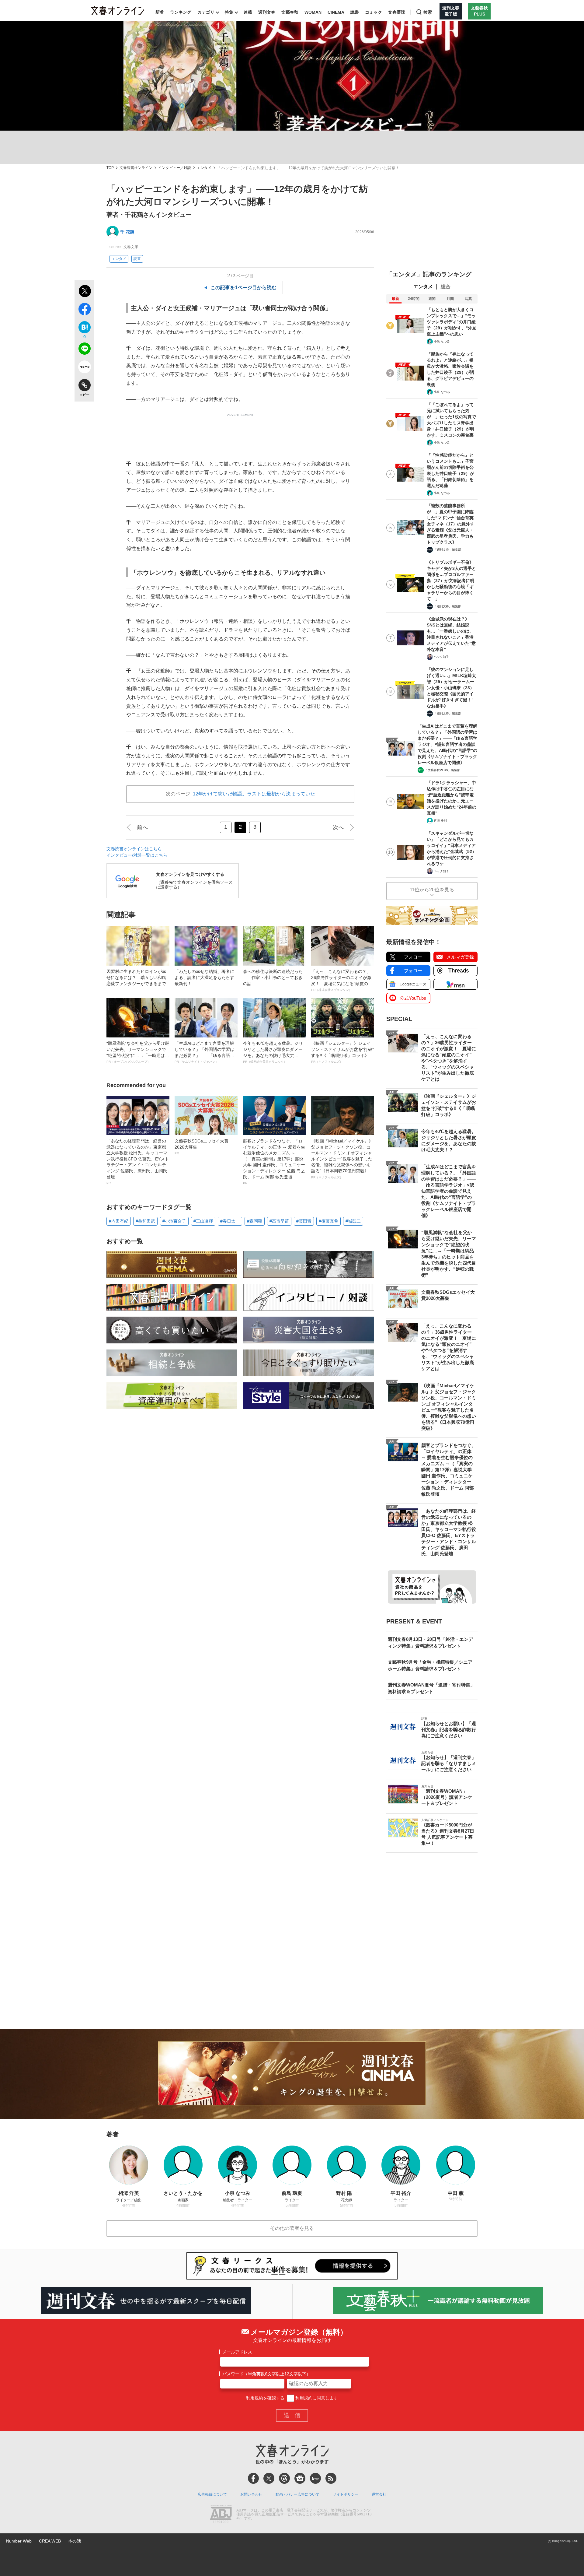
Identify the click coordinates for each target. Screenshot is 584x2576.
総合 (446, 287)
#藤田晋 (304, 1221)
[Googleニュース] (300, 2478)
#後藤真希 (328, 1221)
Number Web (19, 2541)
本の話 (75, 2541)
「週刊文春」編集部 (447, 550)
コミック (374, 12)
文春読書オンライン (136, 168)
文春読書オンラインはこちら (134, 849)
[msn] (315, 2478)
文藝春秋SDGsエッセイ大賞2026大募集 (202, 1147)
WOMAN (313, 12)
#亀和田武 (145, 1221)
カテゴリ (206, 12)
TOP (110, 168)
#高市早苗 (279, 1221)
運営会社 (379, 2494)
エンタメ (204, 168)
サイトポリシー (346, 2494)
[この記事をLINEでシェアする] (84, 350)
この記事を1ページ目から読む (243, 288)
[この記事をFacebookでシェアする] (84, 310)
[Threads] (284, 2478)
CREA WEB (50, 2541)
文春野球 (397, 12)
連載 (248, 12)
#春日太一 (230, 1221)
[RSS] (331, 2478)
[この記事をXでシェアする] (84, 292)
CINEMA (336, 12)
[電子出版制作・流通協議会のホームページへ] (221, 2515)
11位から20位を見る (432, 890)
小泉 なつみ (442, 341)
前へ (142, 827)
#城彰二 (353, 1221)
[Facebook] (253, 2478)
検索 (428, 12)
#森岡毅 (255, 1221)
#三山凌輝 (203, 1221)
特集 (229, 12)
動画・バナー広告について (297, 2494)
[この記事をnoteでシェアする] (84, 368)
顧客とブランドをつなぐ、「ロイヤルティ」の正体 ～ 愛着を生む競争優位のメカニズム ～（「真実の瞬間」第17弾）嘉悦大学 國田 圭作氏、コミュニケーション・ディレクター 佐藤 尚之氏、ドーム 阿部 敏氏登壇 (274, 1162)
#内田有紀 (119, 1221)
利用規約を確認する (265, 2398)
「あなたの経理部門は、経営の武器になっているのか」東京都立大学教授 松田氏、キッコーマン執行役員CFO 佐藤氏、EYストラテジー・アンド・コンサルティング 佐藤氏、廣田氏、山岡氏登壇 (138, 1162)
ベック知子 (441, 657)
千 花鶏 (127, 232)
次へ (338, 827)
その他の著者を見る (292, 2228)
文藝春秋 (290, 12)
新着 (160, 12)
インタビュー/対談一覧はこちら (137, 855)
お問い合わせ (251, 2494)
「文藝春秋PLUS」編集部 (442, 770)
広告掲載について (212, 2494)
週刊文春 (267, 12)
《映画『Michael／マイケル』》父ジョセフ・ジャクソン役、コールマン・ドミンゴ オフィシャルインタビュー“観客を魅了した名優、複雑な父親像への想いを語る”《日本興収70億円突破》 (342, 1159)
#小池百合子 (174, 1221)
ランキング (181, 12)
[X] (269, 2478)
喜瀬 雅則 (440, 821)
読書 (355, 12)
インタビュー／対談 (175, 168)
